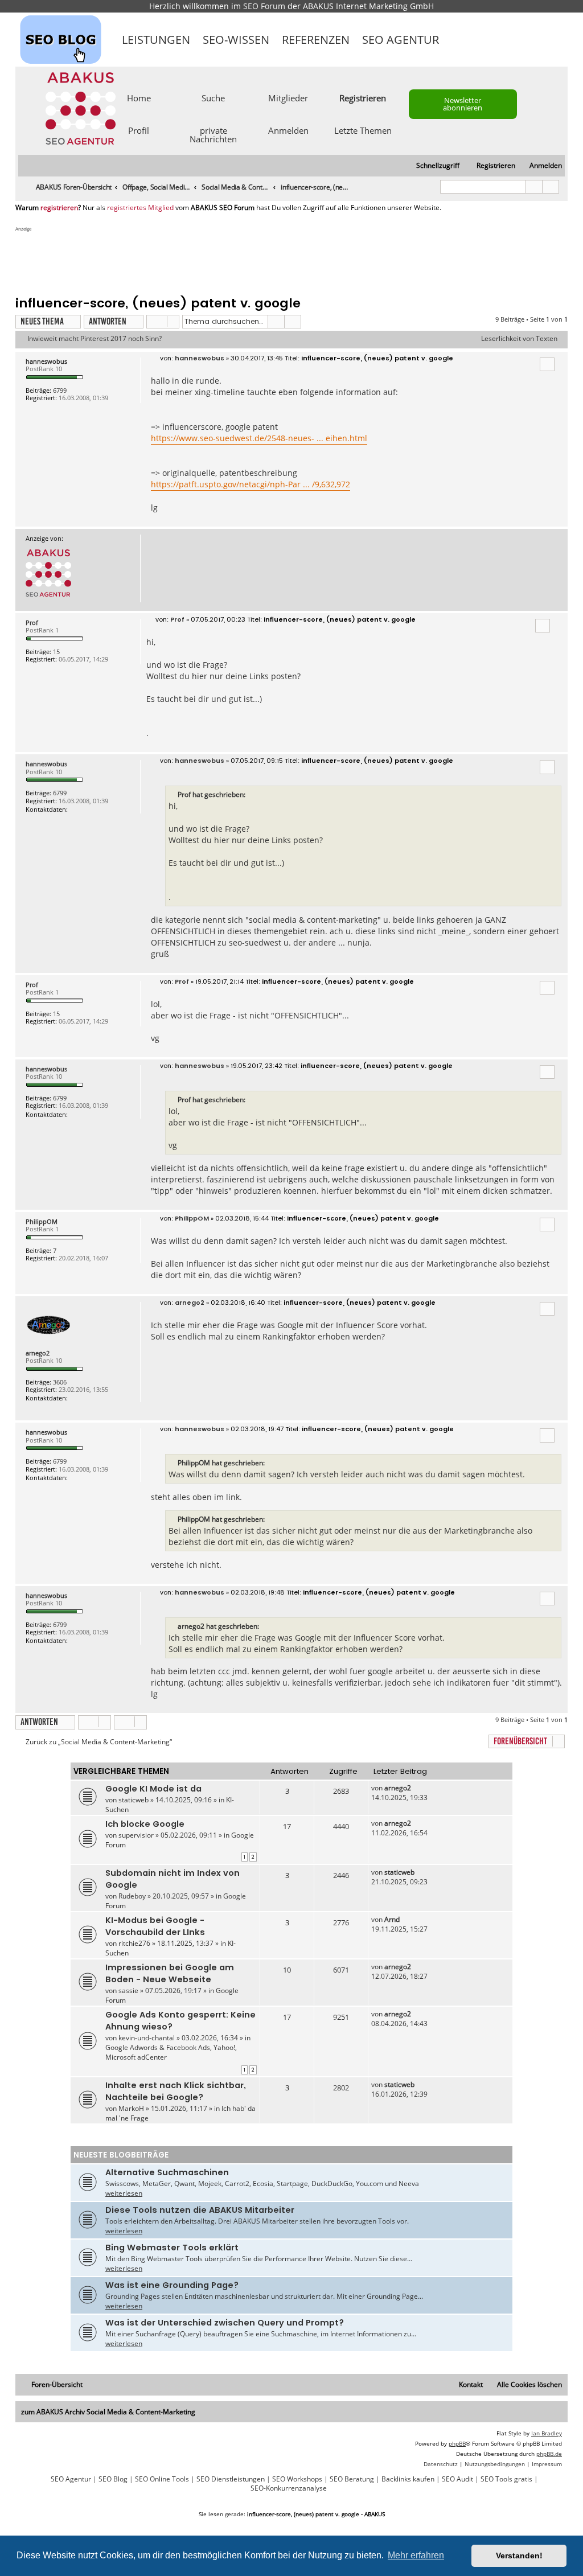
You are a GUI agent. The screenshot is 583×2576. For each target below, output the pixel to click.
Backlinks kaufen (408, 2479)
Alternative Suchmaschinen (167, 2172)
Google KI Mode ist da (153, 1789)
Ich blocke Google (145, 1824)
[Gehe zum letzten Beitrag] (416, 1788)
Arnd (392, 1919)
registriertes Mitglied (140, 208)
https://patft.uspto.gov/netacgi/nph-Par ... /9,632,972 (251, 484)
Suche (213, 97)
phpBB (457, 2443)
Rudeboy (132, 1896)
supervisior (136, 1835)
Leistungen (156, 40)
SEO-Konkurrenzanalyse (289, 2488)
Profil (139, 130)
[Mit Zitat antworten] (547, 364)
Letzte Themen (363, 130)
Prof (32, 623)
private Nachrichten (213, 134)
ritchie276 (134, 1943)
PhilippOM (42, 1221)
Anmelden (288, 130)
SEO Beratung (352, 2479)
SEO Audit (457, 2479)
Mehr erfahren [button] (416, 2555)
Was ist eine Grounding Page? (172, 2285)
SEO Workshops (297, 2479)
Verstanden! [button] (519, 2556)
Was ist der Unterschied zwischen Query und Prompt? (225, 2323)
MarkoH (131, 2108)
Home (139, 97)
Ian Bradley (547, 2433)
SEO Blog (113, 2479)
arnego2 (38, 1353)
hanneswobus (46, 361)
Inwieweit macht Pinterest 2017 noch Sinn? (95, 339)
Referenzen (316, 40)
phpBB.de (549, 2454)
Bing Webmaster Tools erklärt (172, 2248)
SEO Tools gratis (506, 2479)
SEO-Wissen (236, 40)
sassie (128, 1990)
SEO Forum (264, 6)
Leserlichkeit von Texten (519, 339)
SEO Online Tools (162, 2479)
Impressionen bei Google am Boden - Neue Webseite (170, 1973)
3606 (60, 1382)
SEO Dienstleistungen (231, 2479)
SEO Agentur (401, 40)
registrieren (59, 208)
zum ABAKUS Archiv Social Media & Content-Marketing (108, 2412)
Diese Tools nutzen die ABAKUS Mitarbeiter (200, 2210)
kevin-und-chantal (147, 2038)
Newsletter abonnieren (463, 104)
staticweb (134, 1800)
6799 (60, 390)
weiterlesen (124, 2193)
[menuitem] (541, 166)
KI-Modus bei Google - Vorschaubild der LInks (155, 1926)
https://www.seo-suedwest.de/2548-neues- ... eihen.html (259, 438)
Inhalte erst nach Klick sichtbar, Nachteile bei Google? (176, 2091)
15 (56, 652)
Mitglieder (288, 97)
